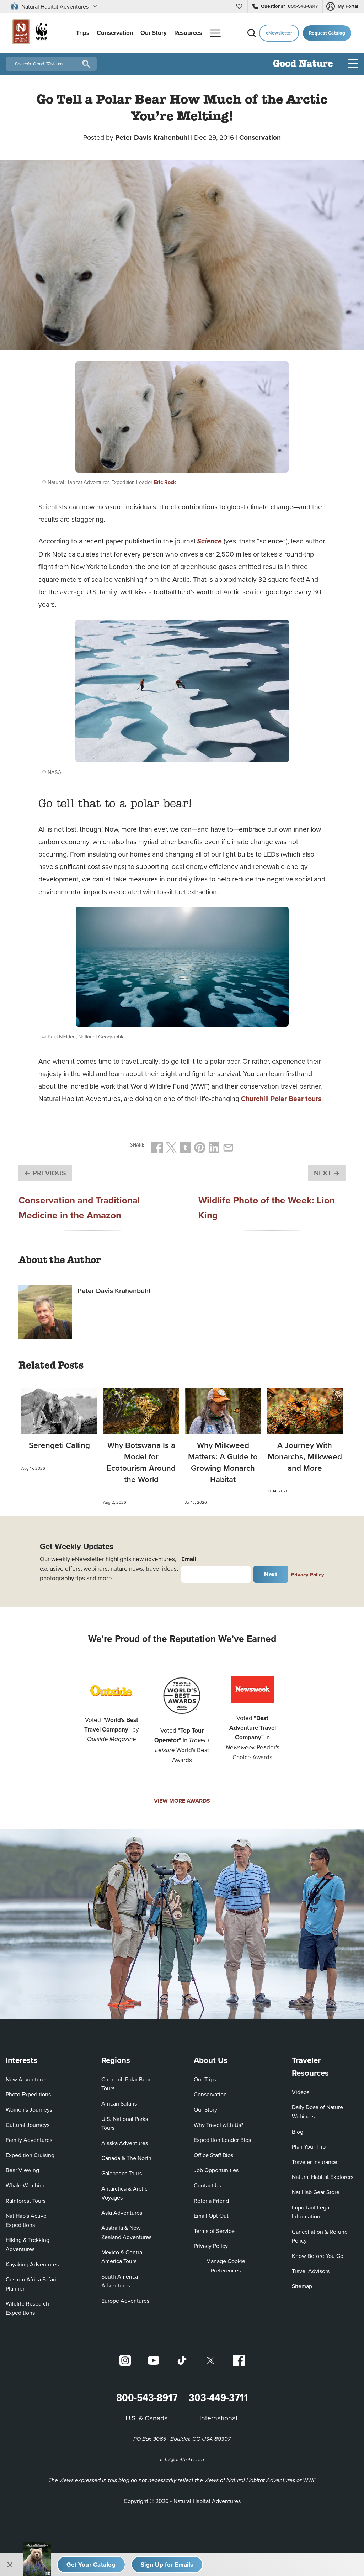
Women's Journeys (29, 2109)
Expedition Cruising (30, 2155)
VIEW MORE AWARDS (182, 1801)
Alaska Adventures (125, 2143)
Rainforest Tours (26, 2201)
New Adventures (26, 2079)
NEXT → (327, 1173)
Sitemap (302, 2286)
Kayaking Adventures (32, 2264)
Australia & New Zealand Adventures (126, 2232)
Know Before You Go (318, 2256)
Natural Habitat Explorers (323, 2177)
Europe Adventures (125, 2301)
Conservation (260, 137)
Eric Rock (165, 482)
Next (271, 1574)
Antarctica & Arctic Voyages (124, 2193)
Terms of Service (214, 2231)
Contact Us (207, 2185)
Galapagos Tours (122, 2173)
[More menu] (215, 33)
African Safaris (119, 2103)
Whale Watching (26, 2185)
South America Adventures (120, 2281)
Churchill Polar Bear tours (281, 1099)
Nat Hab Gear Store (316, 2192)
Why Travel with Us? (218, 2125)
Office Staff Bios (213, 2155)
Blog (298, 2132)
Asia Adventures (122, 2213)
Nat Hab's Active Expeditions (26, 2220)
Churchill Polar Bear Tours (126, 2084)
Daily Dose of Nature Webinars (317, 2112)
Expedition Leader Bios (222, 2140)
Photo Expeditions (28, 2094)
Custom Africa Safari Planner (36, 2284)
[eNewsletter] (167, 2565)
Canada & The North (126, 2158)
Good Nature (303, 64)
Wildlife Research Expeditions (27, 2308)
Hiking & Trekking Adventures (28, 2244)
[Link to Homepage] (28, 33)
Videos (301, 2092)
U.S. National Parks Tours (125, 2123)
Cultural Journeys (28, 2125)
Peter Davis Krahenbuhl (152, 137)
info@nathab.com (182, 2460)
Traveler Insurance (315, 2162)
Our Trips (205, 2079)
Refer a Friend (211, 2201)
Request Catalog (327, 33)
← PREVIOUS (45, 1173)
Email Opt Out (211, 2215)
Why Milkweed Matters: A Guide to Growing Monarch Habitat (223, 1462)
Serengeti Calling (59, 1445)
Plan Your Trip (309, 2146)
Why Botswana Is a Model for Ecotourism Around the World (141, 1462)
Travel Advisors (311, 2271)
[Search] (252, 33)
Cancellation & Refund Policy (322, 2236)
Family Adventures (29, 2140)
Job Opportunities (216, 2170)
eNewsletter (279, 33)
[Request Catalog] (91, 2565)
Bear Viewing (22, 2170)
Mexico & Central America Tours (122, 2257)
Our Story (205, 2109)
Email (189, 1559)
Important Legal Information (311, 2212)
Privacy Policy (308, 1574)
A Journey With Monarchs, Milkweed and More (305, 1456)
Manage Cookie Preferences (226, 2266)
